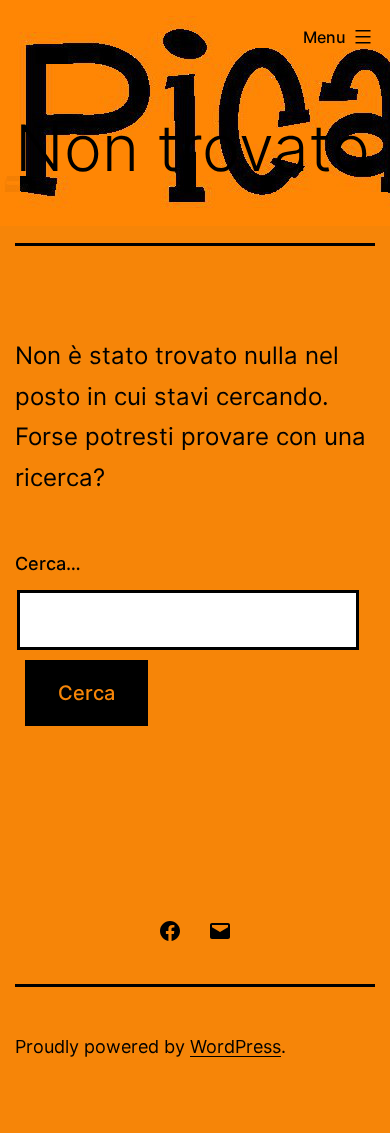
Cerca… (48, 563)
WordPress (235, 1046)
